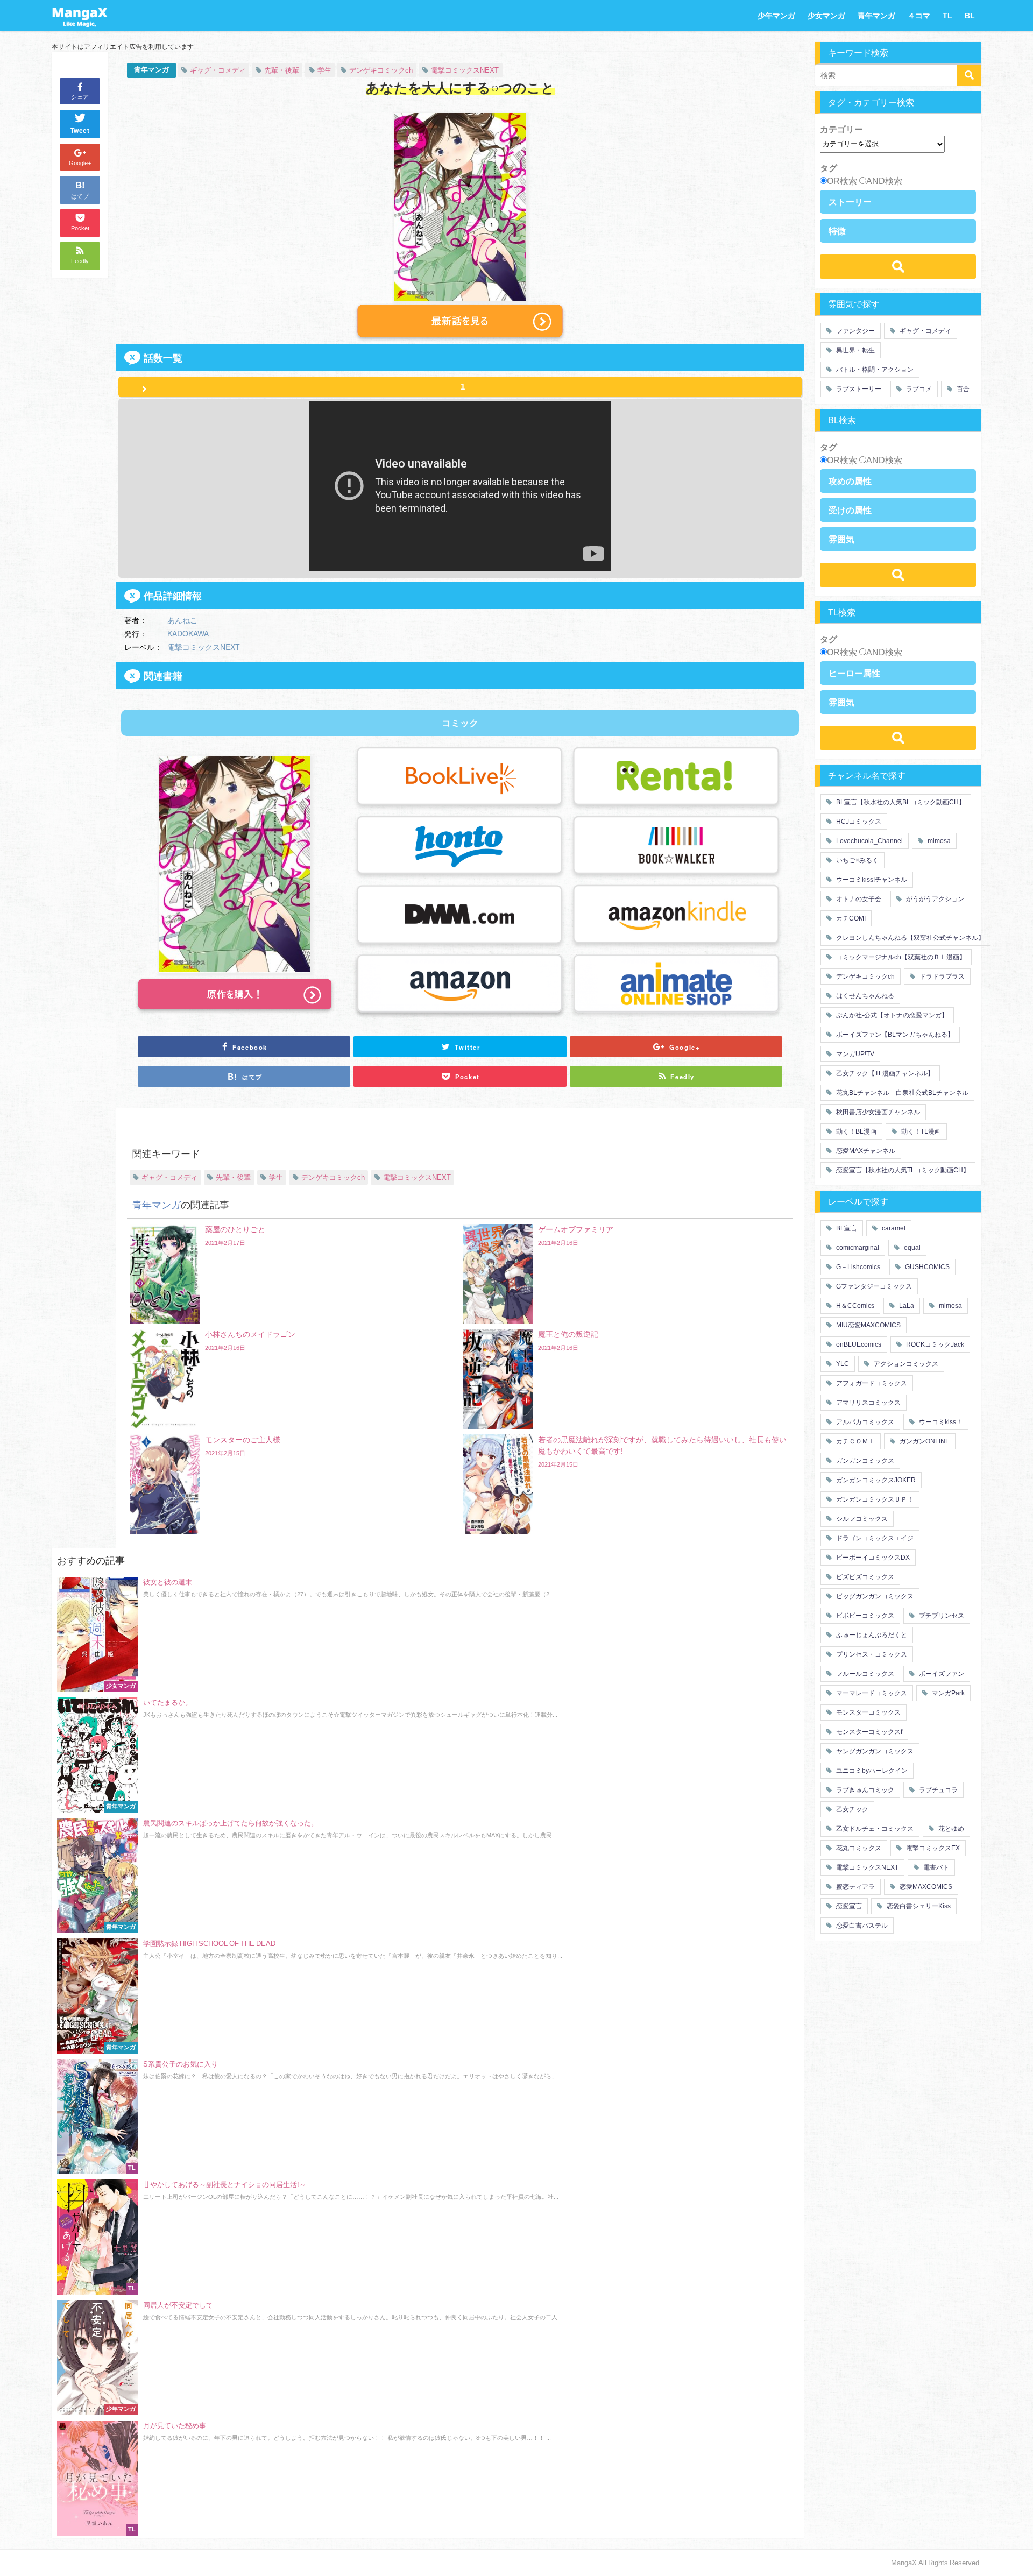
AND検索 (884, 181)
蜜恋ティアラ (855, 1887)
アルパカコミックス (864, 1422)
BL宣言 (846, 1228)
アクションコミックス (905, 1364)
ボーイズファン (941, 1674)
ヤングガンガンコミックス (874, 1751)
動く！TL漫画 (920, 1131)
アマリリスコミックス (868, 1403)
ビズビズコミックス (864, 1577)
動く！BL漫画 (855, 1131)
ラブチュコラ (938, 1790)
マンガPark (947, 1693)
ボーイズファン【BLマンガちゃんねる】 (894, 1035)
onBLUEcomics (858, 1344)
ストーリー (850, 202)
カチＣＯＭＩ (855, 1441)
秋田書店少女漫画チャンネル (877, 1112)
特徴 (837, 231)
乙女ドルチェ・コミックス (874, 1829)
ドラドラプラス (941, 976)
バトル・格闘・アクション (874, 370)
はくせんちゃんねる (864, 996)
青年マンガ (876, 16)
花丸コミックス (858, 1848)
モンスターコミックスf (868, 1732)
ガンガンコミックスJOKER (875, 1480)
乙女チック (851, 1809)
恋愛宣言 (848, 1906)
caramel (893, 1228)
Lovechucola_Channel (869, 841)
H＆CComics (854, 1306)
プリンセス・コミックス (871, 1654)
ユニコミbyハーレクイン (871, 1771)
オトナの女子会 (858, 899)
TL (947, 16)
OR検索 (842, 181)
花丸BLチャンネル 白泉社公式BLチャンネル (901, 1093)
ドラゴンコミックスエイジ (874, 1538)
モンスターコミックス (868, 1712)
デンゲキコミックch (381, 70)
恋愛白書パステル (861, 1926)
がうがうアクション (934, 899)
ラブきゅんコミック (864, 1790)
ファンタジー (855, 331)
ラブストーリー (858, 389)
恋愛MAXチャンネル (865, 1151)
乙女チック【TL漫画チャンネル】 (884, 1073)
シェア (80, 97)
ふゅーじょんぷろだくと (871, 1635)
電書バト (935, 1867)
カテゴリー (841, 129)
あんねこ (182, 620)
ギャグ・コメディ (218, 70)
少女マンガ (826, 16)
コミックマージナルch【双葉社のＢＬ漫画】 (900, 957)
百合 (962, 389)
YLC (842, 1364)
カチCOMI (850, 918)
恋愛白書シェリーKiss (918, 1906)
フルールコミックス (864, 1674)
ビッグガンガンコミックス (874, 1596)
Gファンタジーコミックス (873, 1286)
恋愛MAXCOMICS (925, 1887)
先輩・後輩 (282, 70)
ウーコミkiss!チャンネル (871, 880)
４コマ (919, 16)
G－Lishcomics (857, 1267)
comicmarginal (857, 1248)
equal (911, 1248)
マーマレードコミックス (871, 1693)
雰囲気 (841, 539)
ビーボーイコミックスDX (872, 1558)
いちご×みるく (857, 860)
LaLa (906, 1306)
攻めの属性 (850, 481)
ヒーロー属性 (854, 673)
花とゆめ (950, 1829)
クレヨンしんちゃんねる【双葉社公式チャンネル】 (910, 938)
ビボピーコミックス (864, 1616)
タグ (829, 168)
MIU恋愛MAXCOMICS (868, 1325)
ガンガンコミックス (864, 1461)
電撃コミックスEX (932, 1848)
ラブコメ (918, 389)
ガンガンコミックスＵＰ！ (874, 1499)
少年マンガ (776, 16)
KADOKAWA (188, 633)
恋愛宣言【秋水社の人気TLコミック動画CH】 (902, 1170)
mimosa (938, 841)
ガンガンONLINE (924, 1441)
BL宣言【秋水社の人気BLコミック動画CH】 (900, 802)
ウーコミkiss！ (940, 1422)
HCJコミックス (858, 822)
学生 (324, 70)
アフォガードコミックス (871, 1383)
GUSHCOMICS (926, 1267)
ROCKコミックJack (934, 1344)
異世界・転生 (855, 350)
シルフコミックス (861, 1519)
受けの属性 (850, 510)
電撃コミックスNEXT (465, 70)
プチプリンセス (941, 1616)
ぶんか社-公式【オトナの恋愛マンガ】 (891, 1015)
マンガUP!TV (854, 1054)
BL (970, 16)
